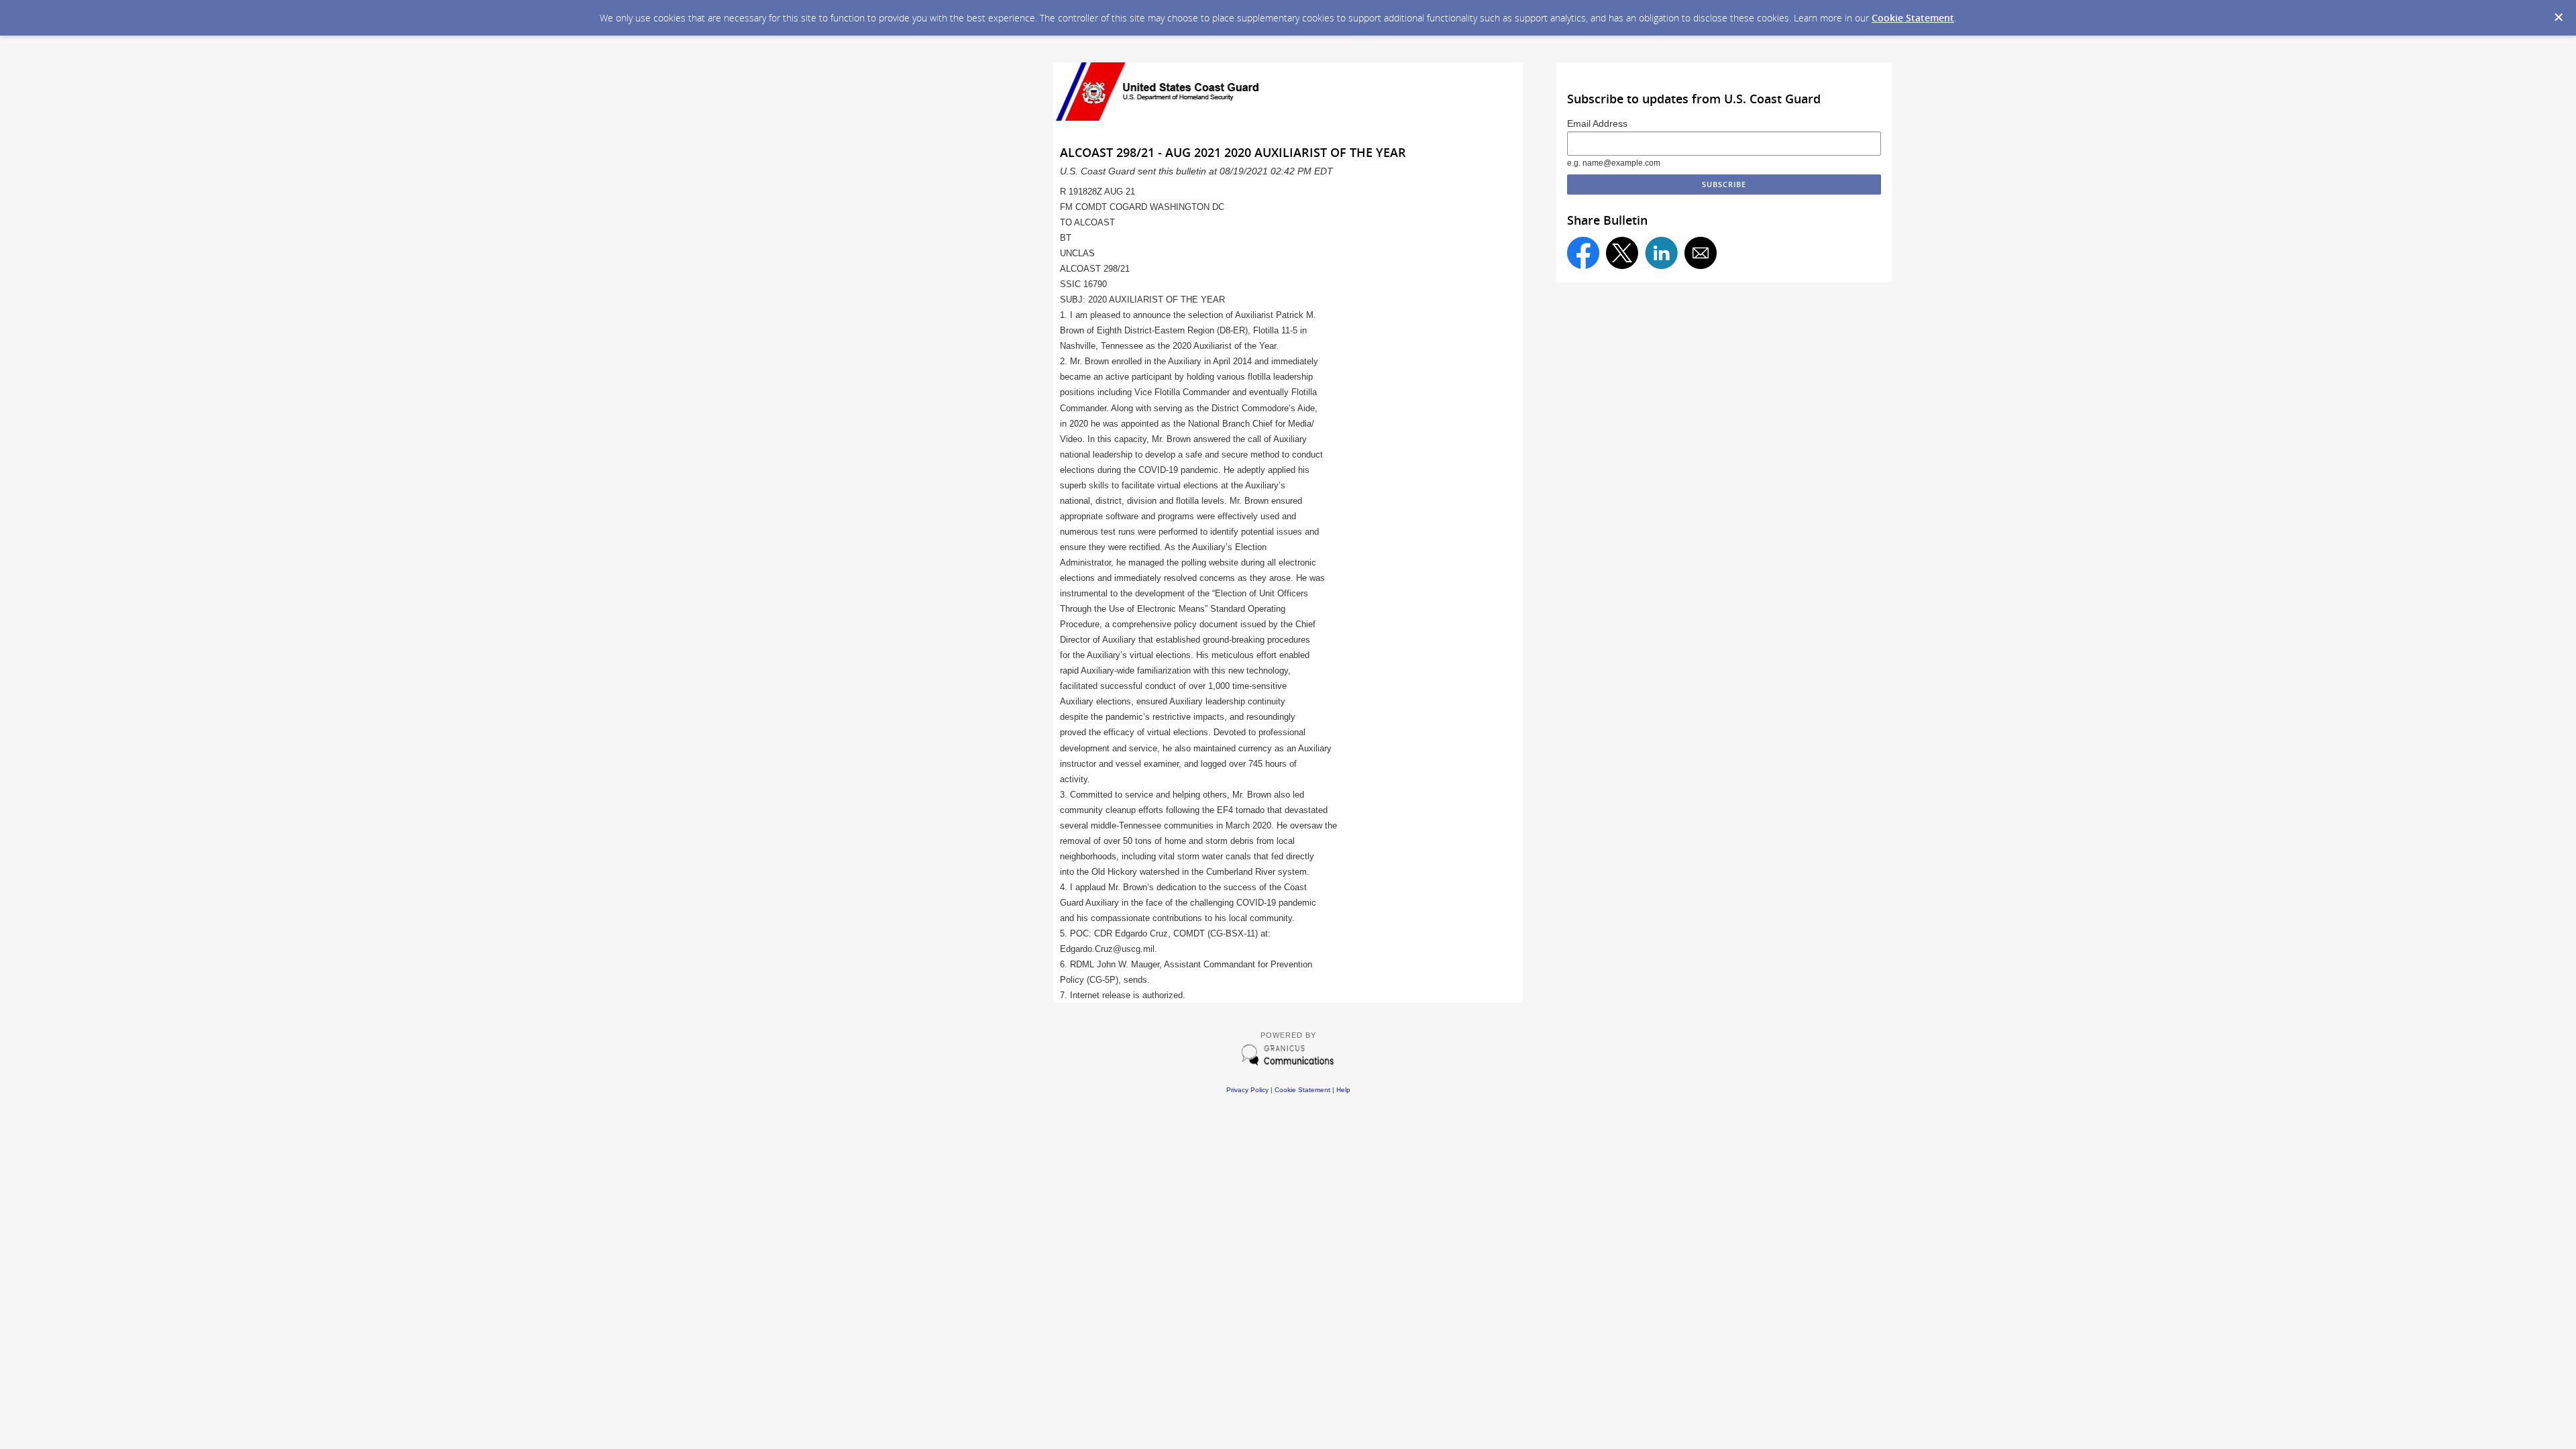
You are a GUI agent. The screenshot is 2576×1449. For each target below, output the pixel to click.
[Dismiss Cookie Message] (2559, 17)
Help (1343, 1090)
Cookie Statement (1913, 18)
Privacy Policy (1247, 1090)
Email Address (1597, 123)
